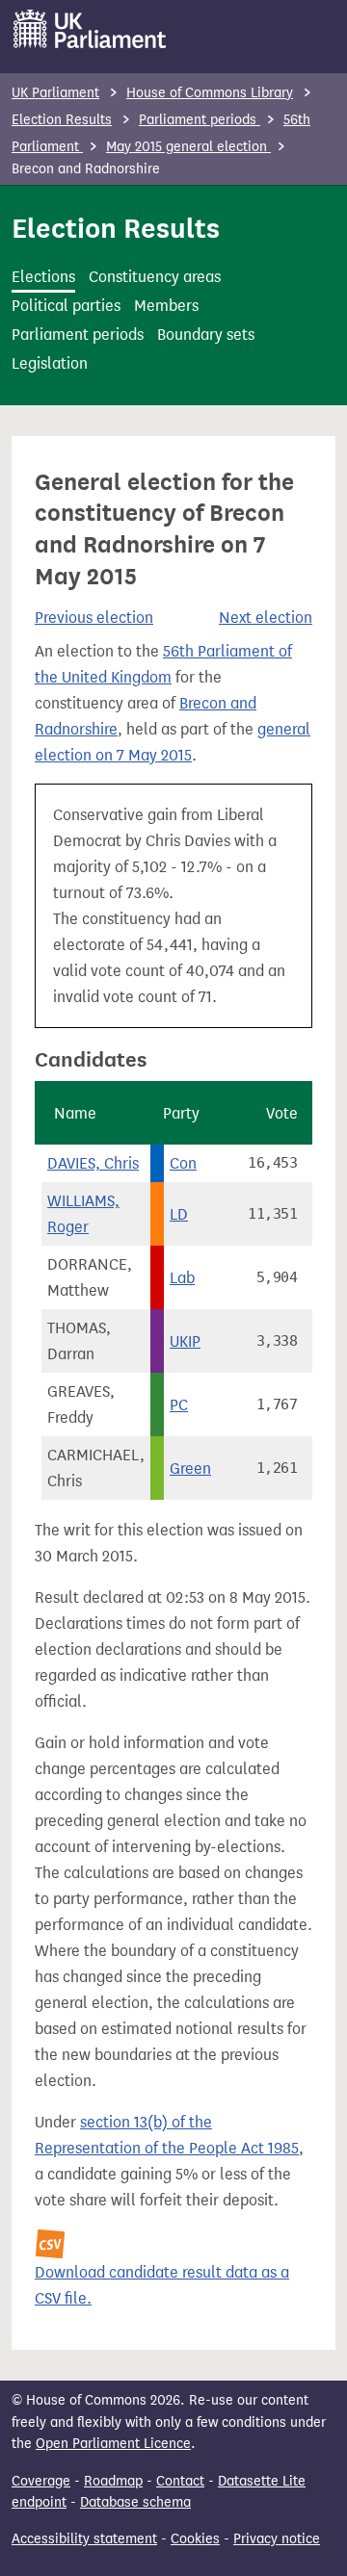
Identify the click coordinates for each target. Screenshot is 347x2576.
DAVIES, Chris (93, 1163)
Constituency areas (155, 277)
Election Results (62, 120)
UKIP (185, 1341)
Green (190, 1468)
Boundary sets (206, 335)
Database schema (135, 2502)
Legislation (50, 363)
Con (183, 1163)
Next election (266, 618)
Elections (43, 277)
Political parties (66, 306)
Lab (182, 1278)
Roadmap (113, 2481)
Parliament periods (200, 120)
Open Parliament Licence (113, 2444)
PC (179, 1405)
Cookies (195, 2539)
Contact (180, 2481)
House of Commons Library (210, 93)
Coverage (41, 2481)
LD (179, 1214)
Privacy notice (277, 2539)
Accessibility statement (84, 2539)
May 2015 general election (188, 147)
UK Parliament (55, 93)
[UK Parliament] (90, 29)
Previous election (94, 618)
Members (166, 306)
